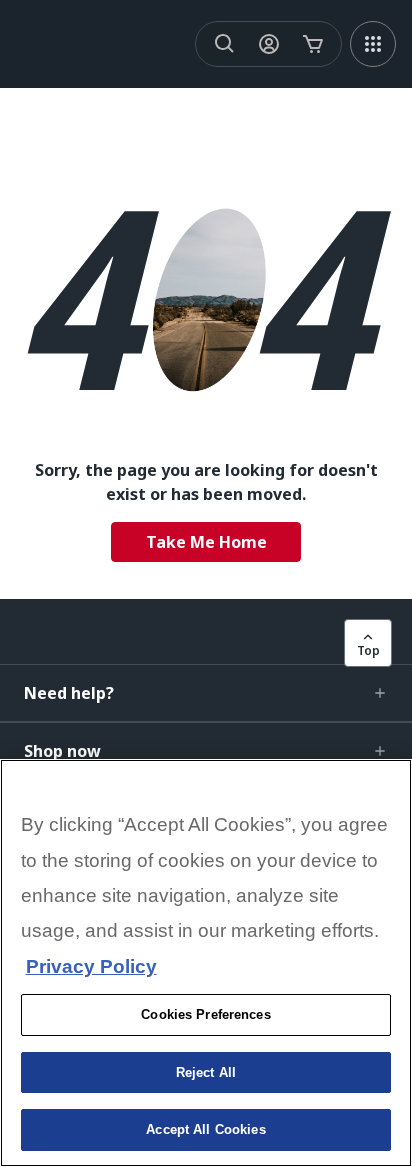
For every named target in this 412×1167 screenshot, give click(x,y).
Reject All (206, 1072)
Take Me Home (206, 542)
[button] (206, 693)
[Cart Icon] (313, 44)
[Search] (225, 44)
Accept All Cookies (205, 1129)
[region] (206, 963)
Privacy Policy (91, 966)
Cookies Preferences (205, 1014)
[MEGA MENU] (373, 44)
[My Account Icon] (269, 44)
